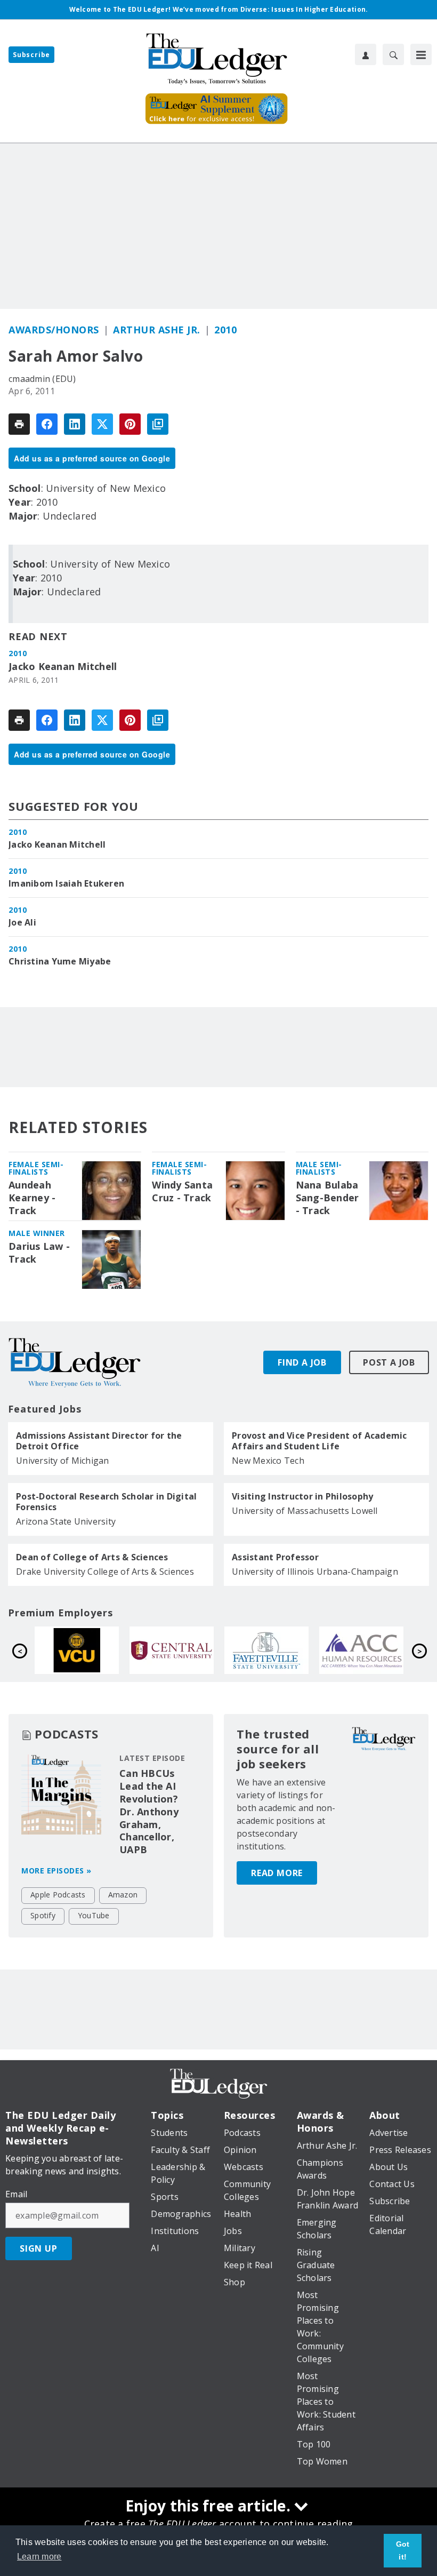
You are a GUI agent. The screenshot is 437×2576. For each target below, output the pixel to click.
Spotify (43, 1915)
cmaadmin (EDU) (42, 379)
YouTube (94, 1915)
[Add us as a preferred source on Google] (158, 424)
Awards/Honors (54, 330)
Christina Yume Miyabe (60, 961)
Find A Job (302, 1362)
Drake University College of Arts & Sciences (105, 1572)
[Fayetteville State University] (94, 1650)
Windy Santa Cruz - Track (182, 1191)
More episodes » (56, 1871)
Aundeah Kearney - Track (32, 1198)
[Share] (47, 424)
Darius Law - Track (39, 1253)
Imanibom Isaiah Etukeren (66, 883)
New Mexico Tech (268, 1461)
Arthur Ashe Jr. (157, 330)
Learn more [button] (39, 2557)
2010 (225, 330)
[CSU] (284, 1650)
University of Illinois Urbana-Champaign (315, 1572)
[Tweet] (102, 424)
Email (16, 2194)
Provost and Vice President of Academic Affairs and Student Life (319, 1441)
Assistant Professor (275, 1557)
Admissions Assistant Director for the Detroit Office (99, 1441)
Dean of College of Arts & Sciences (92, 1557)
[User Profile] (366, 54)
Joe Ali (22, 922)
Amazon (123, 1895)
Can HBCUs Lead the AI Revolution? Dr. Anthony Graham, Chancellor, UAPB (149, 1812)
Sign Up (39, 2248)
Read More (277, 1873)
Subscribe (31, 55)
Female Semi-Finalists (36, 1168)
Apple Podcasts (58, 1895)
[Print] (19, 424)
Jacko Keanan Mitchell (63, 667)
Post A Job (389, 1362)
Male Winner (37, 1233)
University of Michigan (63, 1461)
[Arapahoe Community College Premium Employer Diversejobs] (189, 1650)
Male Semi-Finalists (319, 1168)
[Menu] (421, 54)
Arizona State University (66, 1521)
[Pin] (130, 424)
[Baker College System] (379, 1650)
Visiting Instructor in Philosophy (302, 1496)
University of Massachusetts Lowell (305, 1511)
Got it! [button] (403, 2550)
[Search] (393, 54)
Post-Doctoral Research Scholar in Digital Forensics (106, 1502)
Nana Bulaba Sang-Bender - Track (327, 1198)
